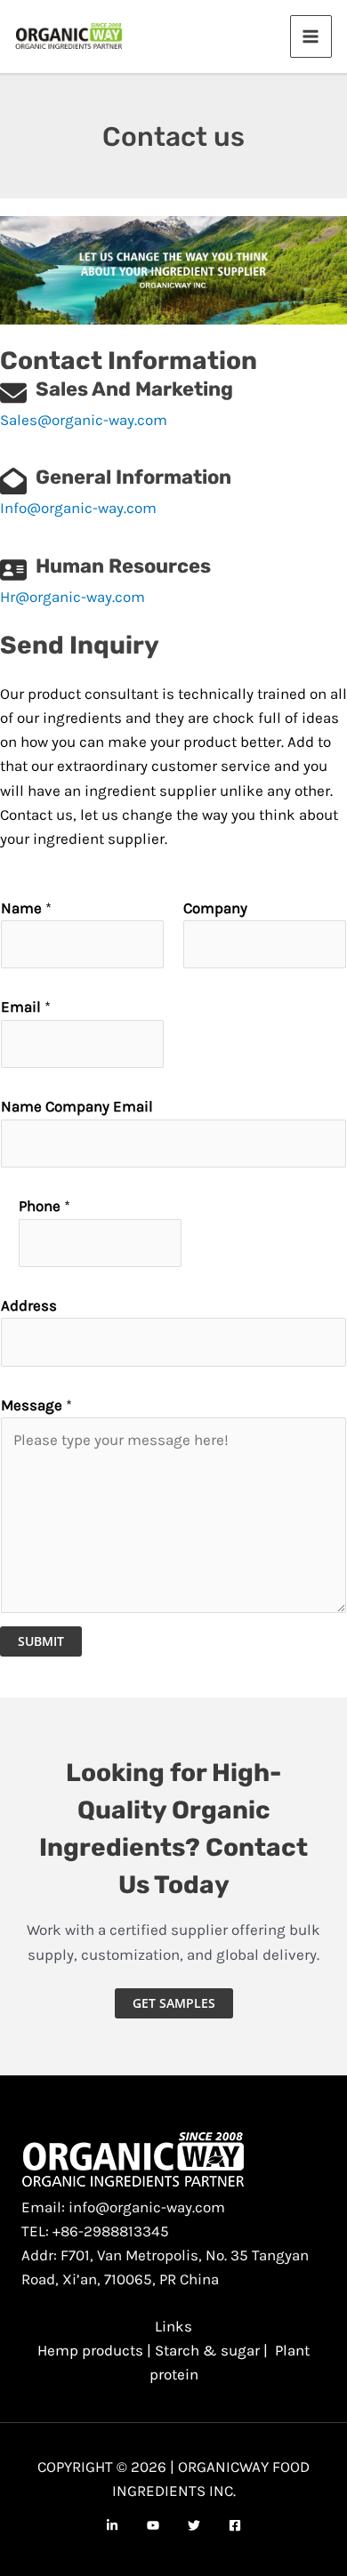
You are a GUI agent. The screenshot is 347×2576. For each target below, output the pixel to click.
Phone (44, 1206)
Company (215, 908)
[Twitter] (194, 2525)
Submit (41, 1641)
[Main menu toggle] (311, 36)
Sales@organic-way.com (84, 420)
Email (26, 1007)
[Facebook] (235, 2525)
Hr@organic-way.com (73, 597)
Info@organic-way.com (78, 508)
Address (29, 1305)
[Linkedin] (112, 2525)
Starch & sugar (207, 2350)
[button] (174, 2003)
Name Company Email (77, 1106)
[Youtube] (153, 2525)
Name (26, 908)
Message (36, 1405)
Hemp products (90, 2350)
